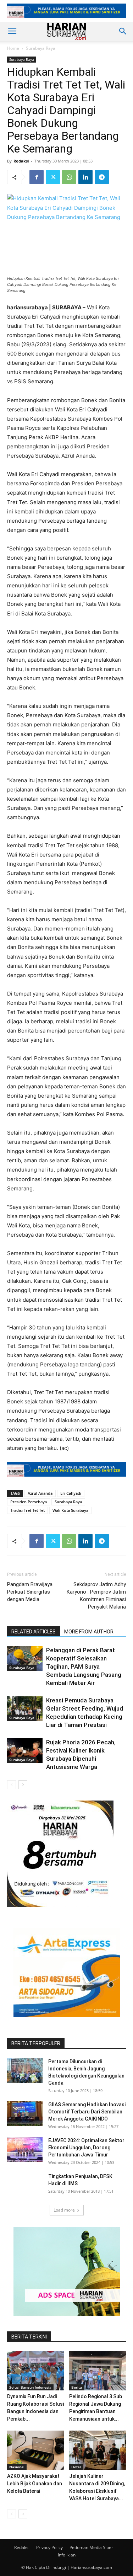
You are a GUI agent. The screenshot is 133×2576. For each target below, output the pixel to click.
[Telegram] (102, 177)
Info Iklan (67, 2555)
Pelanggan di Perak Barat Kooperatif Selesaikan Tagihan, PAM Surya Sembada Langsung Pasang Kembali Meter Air (84, 1666)
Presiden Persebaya (29, 1502)
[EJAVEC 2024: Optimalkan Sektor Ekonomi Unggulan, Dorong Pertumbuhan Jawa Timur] (25, 2149)
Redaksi (21, 161)
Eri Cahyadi (71, 1493)
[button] (12, 31)
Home (13, 48)
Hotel (76, 2467)
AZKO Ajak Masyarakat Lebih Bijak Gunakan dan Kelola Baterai (35, 2484)
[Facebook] (37, 177)
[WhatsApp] (69, 177)
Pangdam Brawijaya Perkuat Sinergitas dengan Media (30, 1592)
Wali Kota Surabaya (70, 1510)
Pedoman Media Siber (91, 2547)
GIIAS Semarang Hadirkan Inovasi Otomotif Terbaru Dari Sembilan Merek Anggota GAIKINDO (87, 2112)
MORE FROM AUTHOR (89, 1632)
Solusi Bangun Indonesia (30, 2387)
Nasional (17, 2467)
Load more (64, 2210)
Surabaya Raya (41, 48)
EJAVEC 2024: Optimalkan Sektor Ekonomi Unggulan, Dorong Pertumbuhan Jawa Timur (86, 2148)
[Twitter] (53, 177)
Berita (77, 2387)
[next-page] (23, 1785)
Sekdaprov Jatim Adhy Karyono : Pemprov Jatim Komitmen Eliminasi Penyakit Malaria (96, 1596)
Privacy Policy (49, 2547)
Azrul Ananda (40, 1493)
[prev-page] (12, 1785)
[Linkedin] (85, 177)
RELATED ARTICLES (34, 1632)
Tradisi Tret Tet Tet (27, 1510)
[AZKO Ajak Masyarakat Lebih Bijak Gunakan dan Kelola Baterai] (35, 2450)
